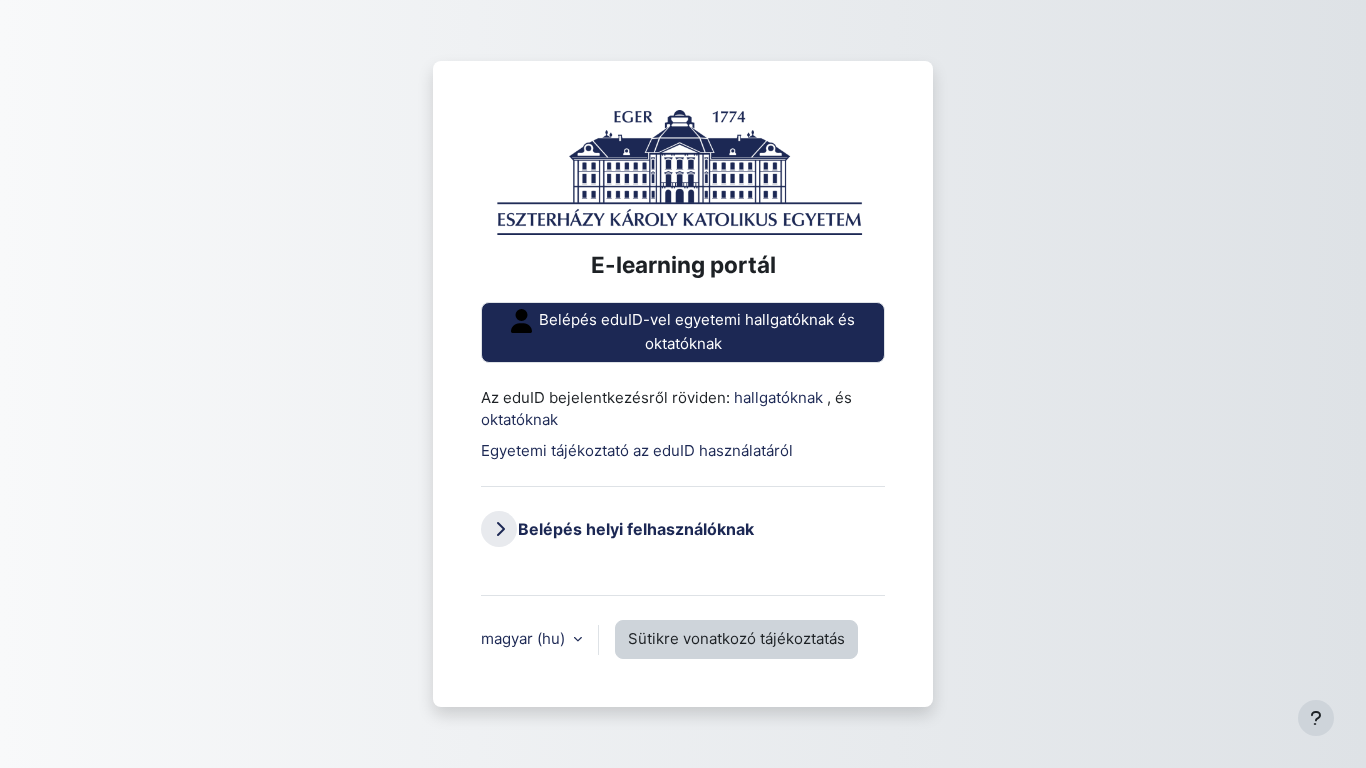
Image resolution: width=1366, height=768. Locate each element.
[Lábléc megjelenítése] (1316, 718)
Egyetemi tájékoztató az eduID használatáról (637, 450)
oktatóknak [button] (519, 419)
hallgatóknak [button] (780, 397)
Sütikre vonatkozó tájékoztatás (736, 638)
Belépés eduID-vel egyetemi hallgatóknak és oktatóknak (695, 331)
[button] (499, 529)
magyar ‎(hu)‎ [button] (525, 638)
